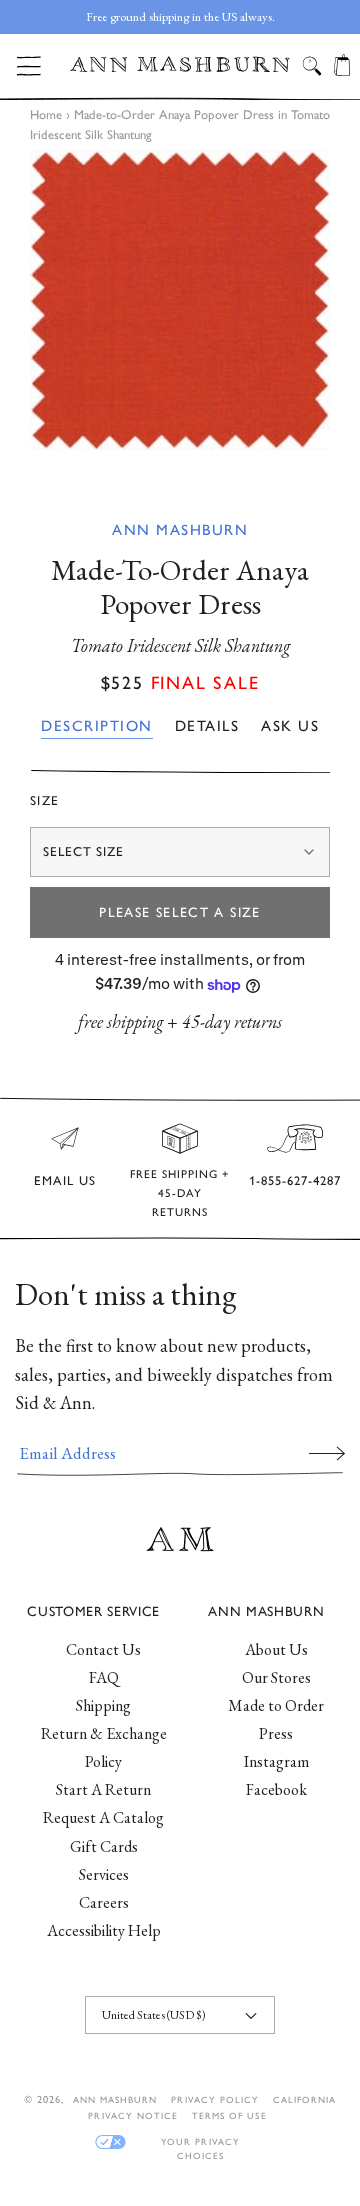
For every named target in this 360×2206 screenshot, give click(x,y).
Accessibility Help (104, 1930)
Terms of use (229, 2115)
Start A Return (103, 1789)
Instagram (276, 1761)
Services (104, 1874)
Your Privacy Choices (200, 2142)
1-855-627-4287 (295, 1180)
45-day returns (232, 1021)
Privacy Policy (215, 2099)
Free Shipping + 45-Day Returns (179, 1193)
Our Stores (276, 1677)
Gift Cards (104, 1846)
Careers (104, 1902)
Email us (65, 1180)
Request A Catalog (103, 1817)
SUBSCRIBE (327, 1453)
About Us (276, 1649)
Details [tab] (207, 726)
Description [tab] (97, 726)
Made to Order (276, 1705)
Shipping (103, 1705)
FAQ (104, 1677)
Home (46, 114)
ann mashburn (115, 2099)
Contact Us (103, 1649)
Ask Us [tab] (290, 726)
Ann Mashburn (180, 530)
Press (276, 1733)
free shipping (120, 1021)
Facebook (276, 1789)
